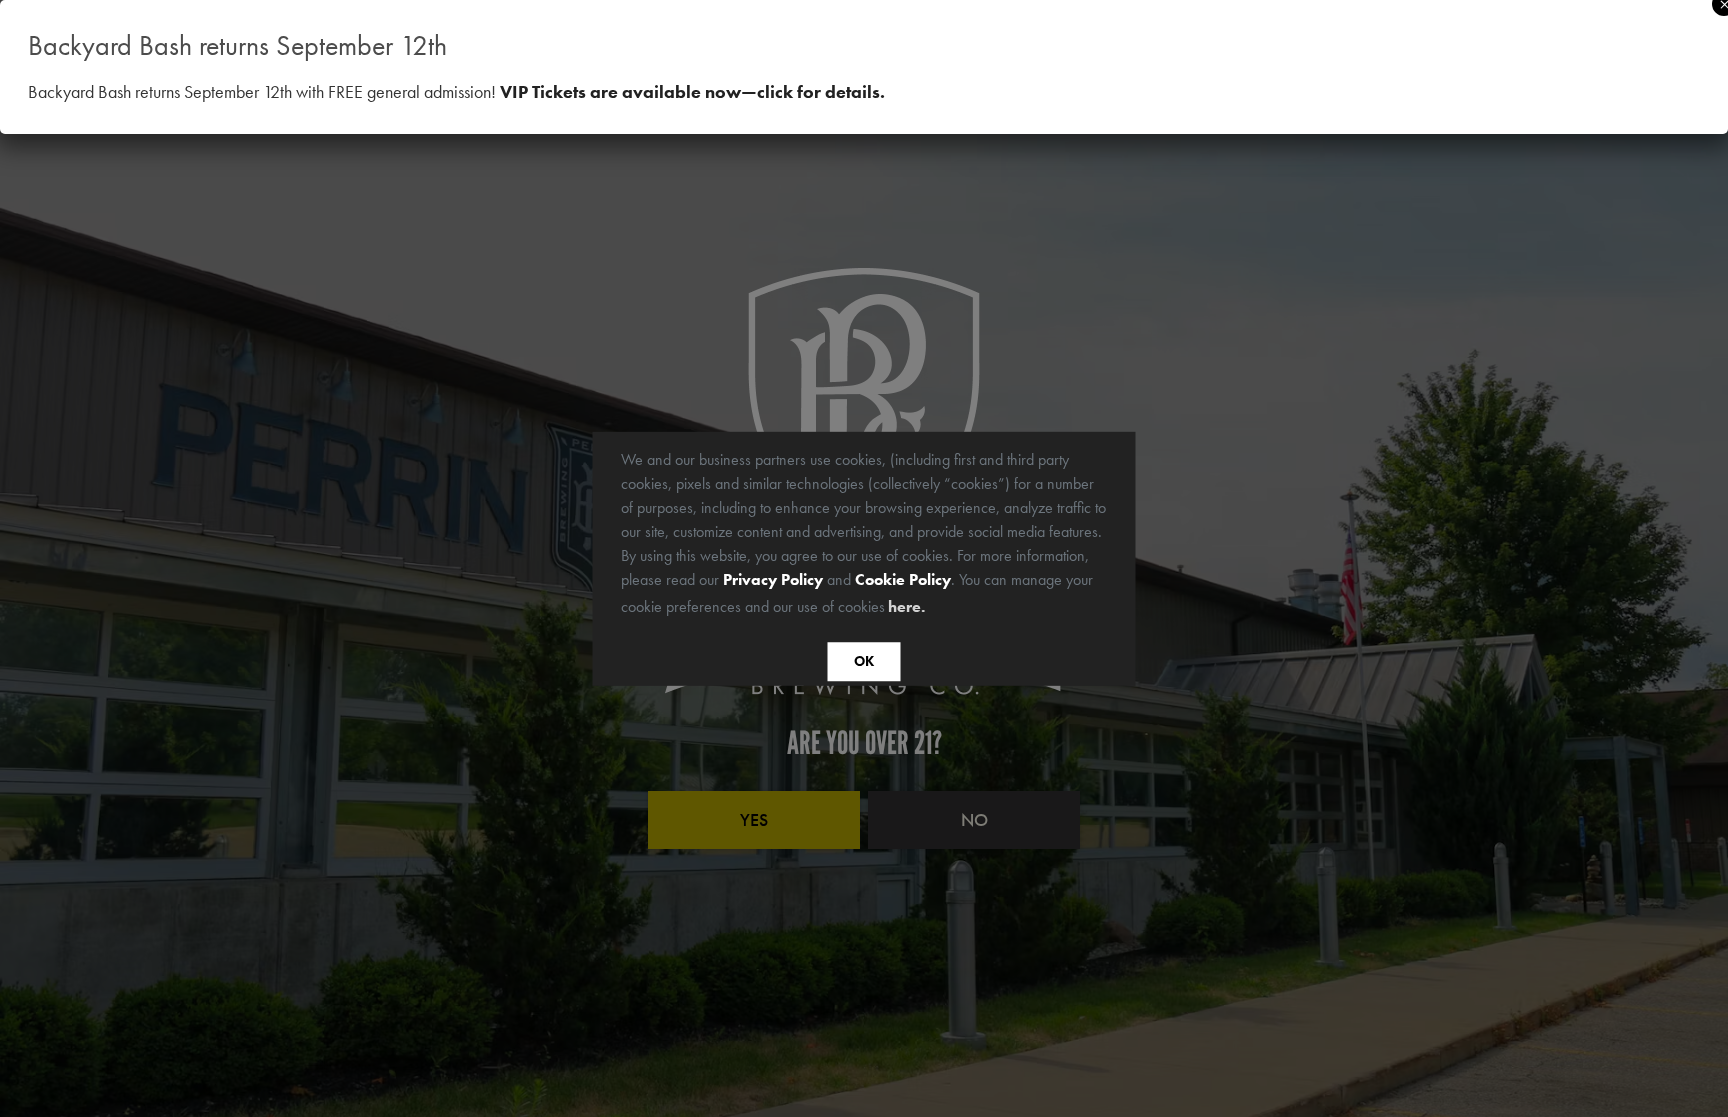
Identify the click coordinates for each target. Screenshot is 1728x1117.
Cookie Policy (903, 578)
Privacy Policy (773, 578)
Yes (754, 819)
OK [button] (864, 662)
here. (906, 606)
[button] (936, 608)
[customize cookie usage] (948, 611)
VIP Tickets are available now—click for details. (692, 91)
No (974, 819)
